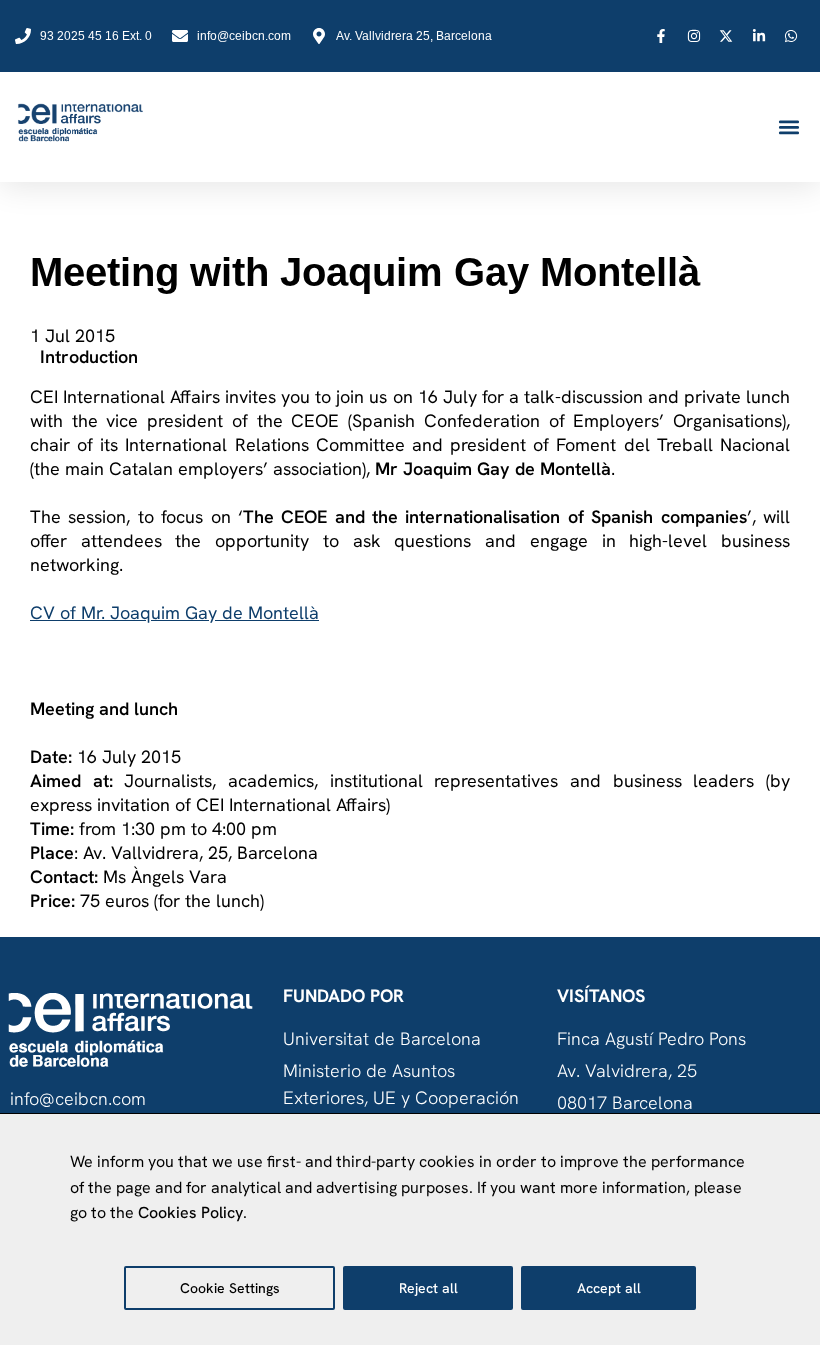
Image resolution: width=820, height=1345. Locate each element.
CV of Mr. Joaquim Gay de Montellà (174, 612)
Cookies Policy (190, 1212)
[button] (788, 127)
